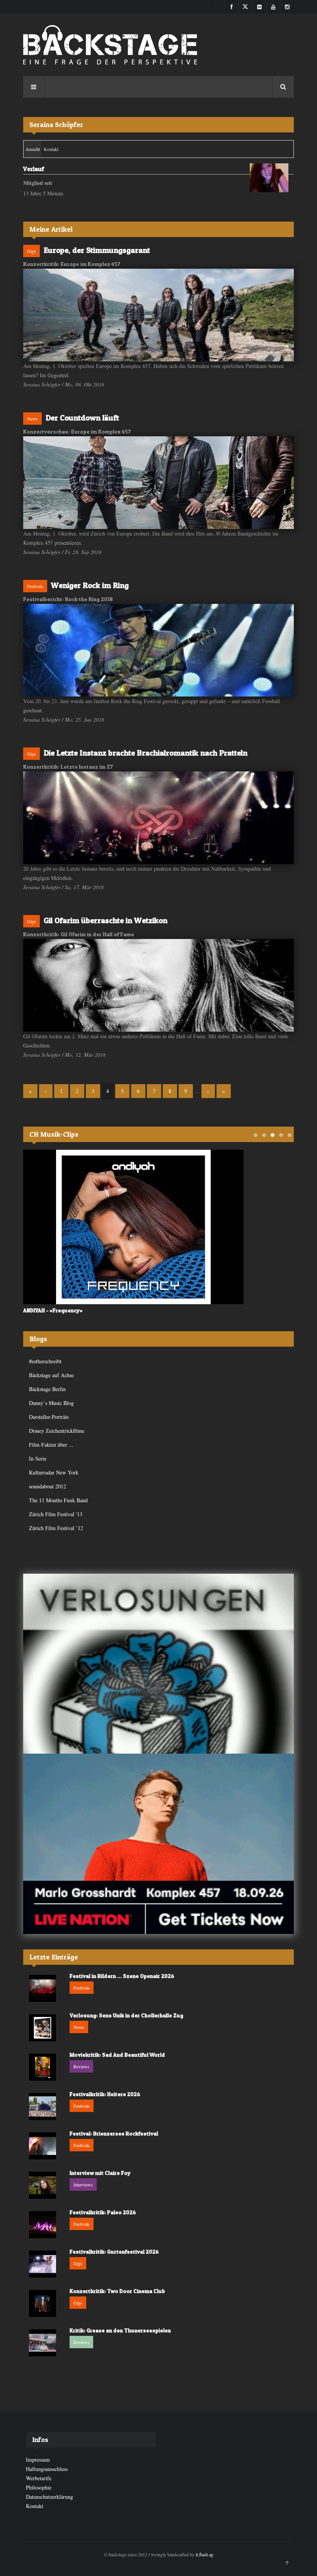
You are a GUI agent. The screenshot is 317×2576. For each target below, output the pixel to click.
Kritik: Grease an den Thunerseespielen (120, 2330)
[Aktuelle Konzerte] (158, 1844)
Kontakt (51, 149)
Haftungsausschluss (47, 2469)
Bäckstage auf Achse (51, 1375)
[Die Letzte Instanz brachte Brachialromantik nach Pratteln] (158, 818)
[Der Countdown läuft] (158, 483)
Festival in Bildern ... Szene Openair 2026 (122, 1976)
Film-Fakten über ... (51, 1445)
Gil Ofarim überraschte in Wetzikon (106, 920)
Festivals (35, 586)
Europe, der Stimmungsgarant (97, 250)
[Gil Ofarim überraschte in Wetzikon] (158, 985)
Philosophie (39, 2487)
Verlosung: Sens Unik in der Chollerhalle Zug (126, 2015)
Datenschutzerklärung (49, 2497)
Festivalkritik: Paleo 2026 (103, 2212)
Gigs (32, 251)
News (32, 419)
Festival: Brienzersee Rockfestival (114, 2133)
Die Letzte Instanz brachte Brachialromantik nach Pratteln (146, 753)
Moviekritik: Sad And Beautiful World (117, 2055)
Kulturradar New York (54, 1472)
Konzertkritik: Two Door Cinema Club (117, 2291)
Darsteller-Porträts (49, 1417)
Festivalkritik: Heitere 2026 (105, 2094)
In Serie (38, 1458)
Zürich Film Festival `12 (56, 1528)
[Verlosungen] (158, 1664)
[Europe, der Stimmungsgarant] (158, 315)
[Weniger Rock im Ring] (158, 650)
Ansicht (34, 149)
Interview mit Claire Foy (100, 2173)
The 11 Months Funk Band (58, 1500)
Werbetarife (39, 2478)
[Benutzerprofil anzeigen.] (269, 178)
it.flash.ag (205, 2554)
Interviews (83, 2185)
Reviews (81, 2066)
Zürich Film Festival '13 (56, 1514)
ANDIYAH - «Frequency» (53, 1310)
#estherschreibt (45, 1361)
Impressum (38, 2460)
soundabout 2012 (48, 1486)
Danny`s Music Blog (51, 1403)
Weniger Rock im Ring (90, 585)
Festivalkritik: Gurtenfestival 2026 (114, 2251)
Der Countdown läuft (82, 418)
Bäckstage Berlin (47, 1389)
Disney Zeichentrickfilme (57, 1431)
